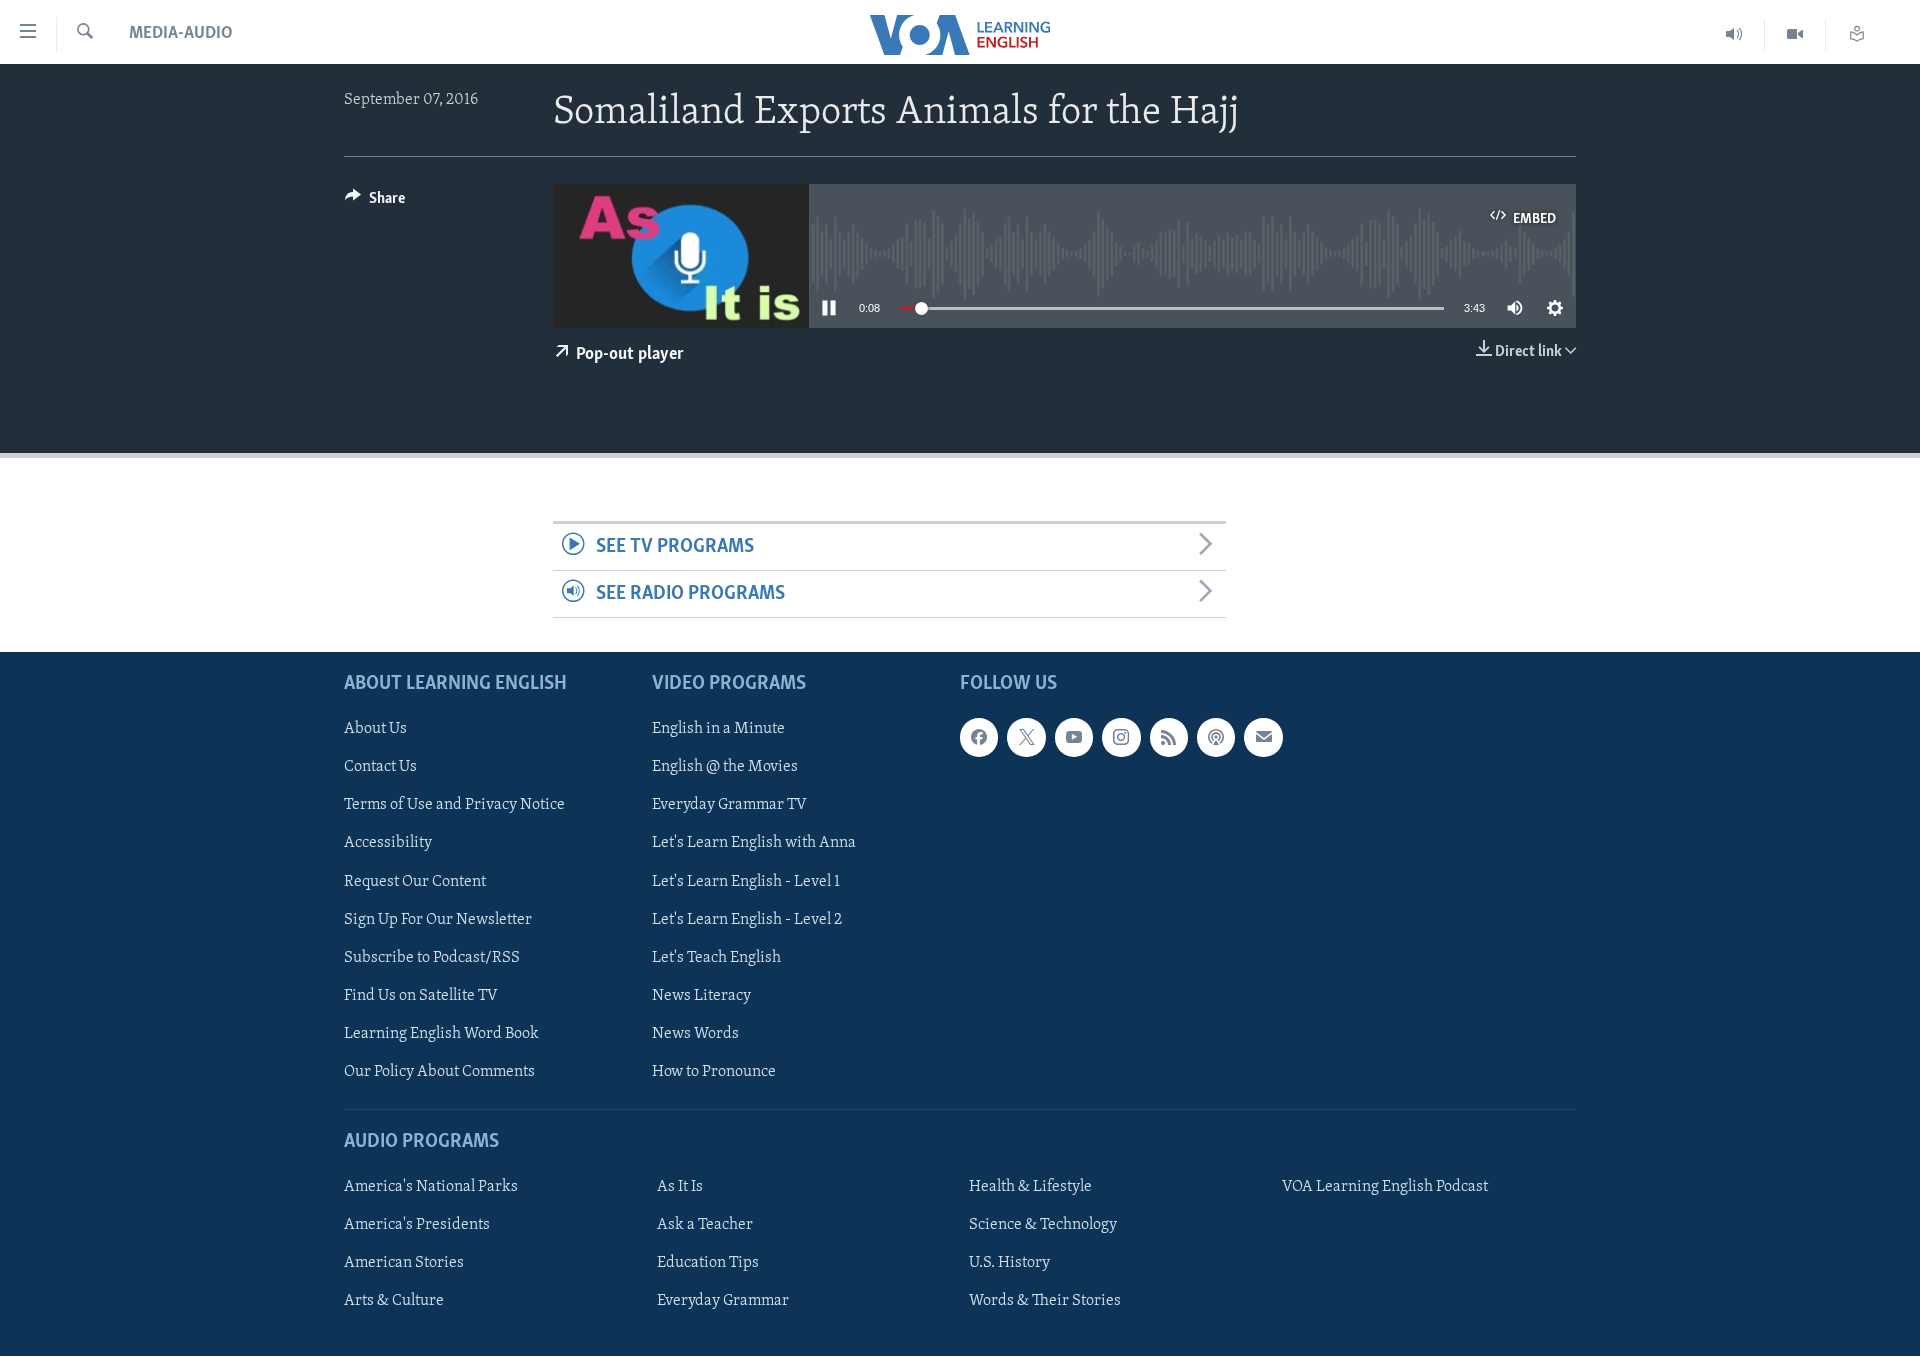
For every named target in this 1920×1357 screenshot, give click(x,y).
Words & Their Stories (1045, 1302)
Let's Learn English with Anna (754, 844)
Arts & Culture (394, 1302)
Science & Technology (1043, 1225)
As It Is (680, 1187)
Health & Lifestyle (1030, 1187)
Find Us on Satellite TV (421, 996)
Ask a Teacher (705, 1225)
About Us (375, 730)
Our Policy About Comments (439, 1072)
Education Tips (708, 1263)
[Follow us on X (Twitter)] (1026, 738)
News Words (695, 1034)
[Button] (375, 203)
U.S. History (1009, 1263)
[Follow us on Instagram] (1121, 738)
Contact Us (380, 768)
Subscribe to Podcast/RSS (432, 958)
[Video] (1795, 34)
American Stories (404, 1263)
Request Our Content (415, 882)
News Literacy (701, 996)
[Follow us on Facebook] (979, 738)
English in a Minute (718, 730)
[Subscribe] (1263, 738)
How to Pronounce (714, 1072)
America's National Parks (431, 1187)
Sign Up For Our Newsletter (438, 920)
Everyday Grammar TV (729, 806)
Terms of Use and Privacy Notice (454, 806)
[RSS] (1169, 738)
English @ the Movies (725, 768)
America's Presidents (417, 1225)
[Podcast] (1216, 738)
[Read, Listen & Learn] (1857, 34)
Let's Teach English (716, 958)
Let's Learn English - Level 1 (746, 882)
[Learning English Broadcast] (1734, 34)
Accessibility (388, 844)
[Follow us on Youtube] (1074, 738)
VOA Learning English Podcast (1385, 1187)
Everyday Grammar (723, 1302)
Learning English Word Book (441, 1034)
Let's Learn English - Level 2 (747, 920)
